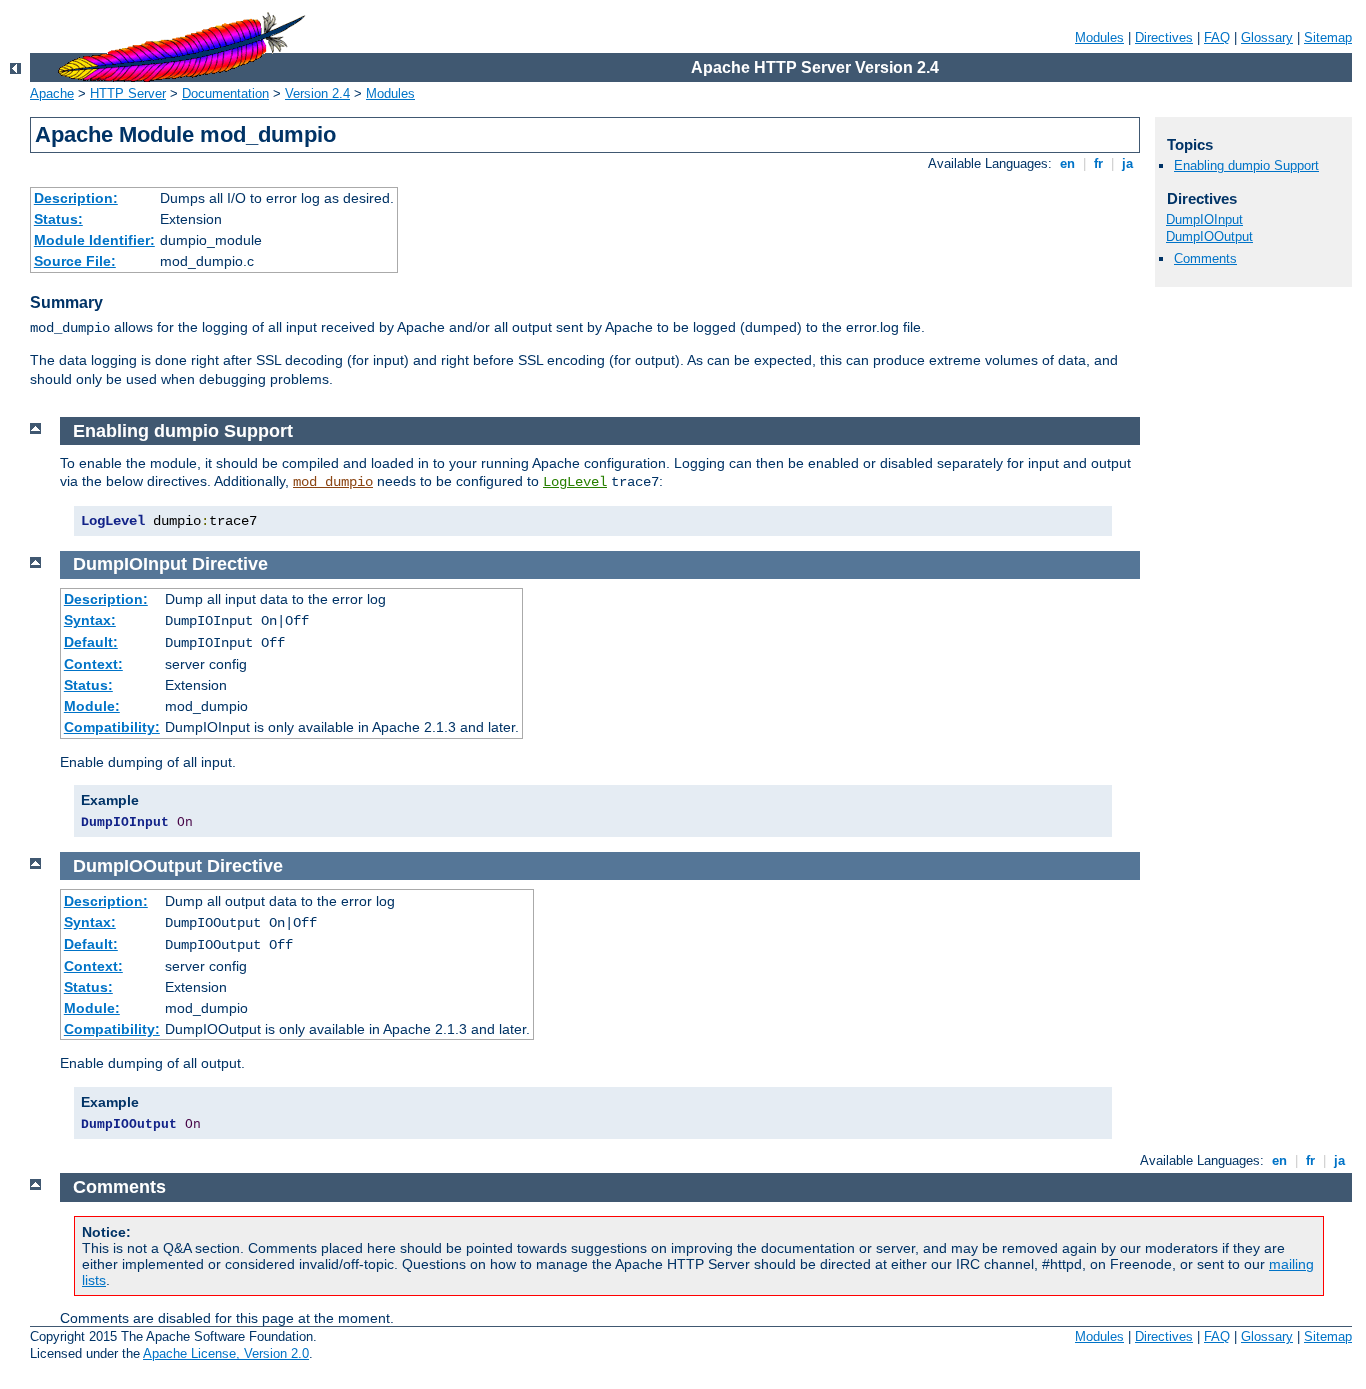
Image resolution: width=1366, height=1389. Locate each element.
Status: (58, 219)
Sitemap (1328, 37)
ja (1127, 163)
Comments (1205, 258)
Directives (1164, 37)
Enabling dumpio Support (1246, 165)
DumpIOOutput (1209, 236)
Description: (76, 198)
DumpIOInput (1204, 219)
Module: (92, 706)
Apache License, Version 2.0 (226, 1353)
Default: (91, 642)
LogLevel (575, 482)
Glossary (1267, 37)
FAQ (1217, 37)
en (1067, 163)
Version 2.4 (317, 93)
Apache (52, 93)
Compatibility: (112, 727)
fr (1098, 163)
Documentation (225, 93)
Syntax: (90, 620)
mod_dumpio (333, 482)
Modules (1099, 37)
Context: (93, 664)
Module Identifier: (94, 240)
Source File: (75, 261)
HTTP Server (128, 93)
